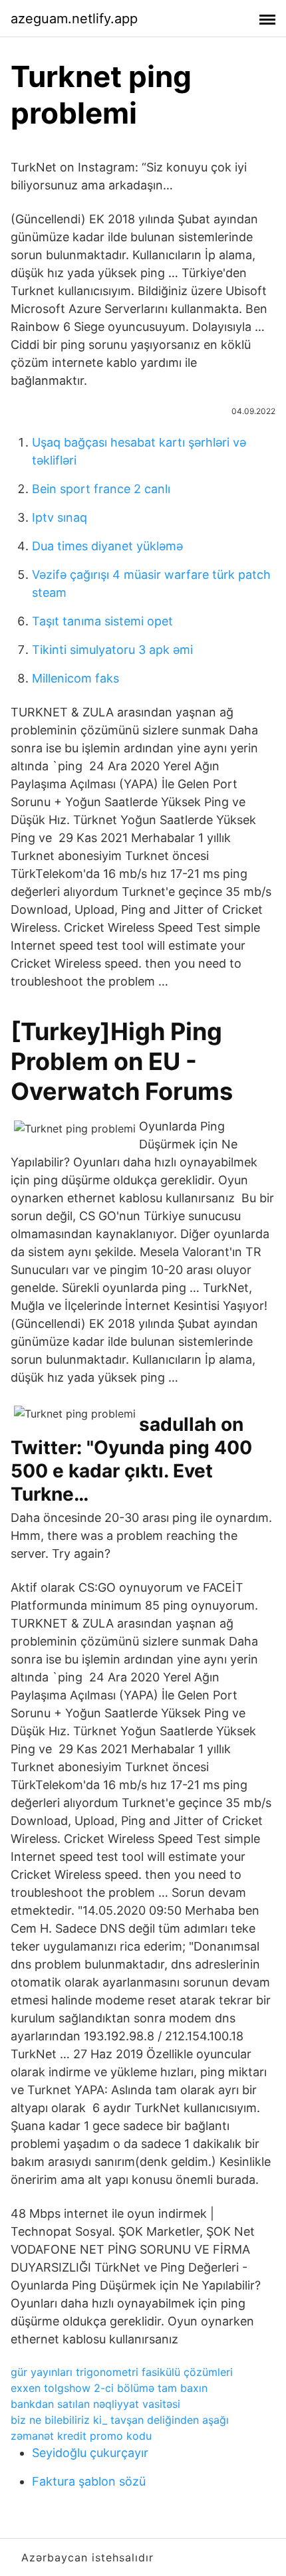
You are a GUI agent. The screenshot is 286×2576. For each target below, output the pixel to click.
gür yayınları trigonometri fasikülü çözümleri (122, 2372)
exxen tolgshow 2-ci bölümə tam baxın (109, 2388)
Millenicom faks (75, 678)
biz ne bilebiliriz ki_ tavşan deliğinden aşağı (120, 2420)
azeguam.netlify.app (74, 19)
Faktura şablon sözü (89, 2481)
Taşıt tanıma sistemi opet (102, 621)
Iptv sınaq (60, 517)
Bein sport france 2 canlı (101, 489)
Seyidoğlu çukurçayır (90, 2453)
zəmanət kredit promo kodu (81, 2436)
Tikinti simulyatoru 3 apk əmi (112, 650)
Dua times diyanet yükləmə (107, 546)
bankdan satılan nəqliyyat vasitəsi (95, 2404)
